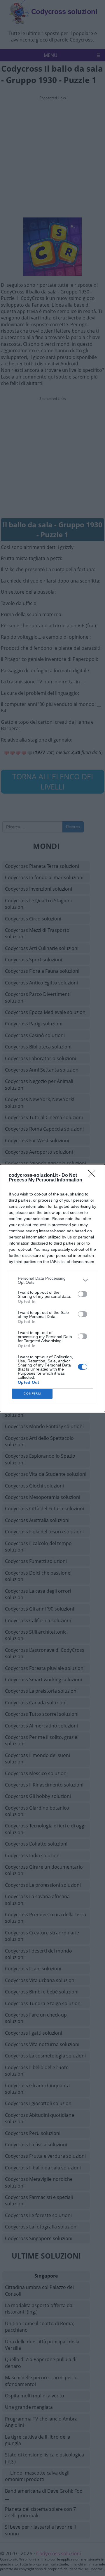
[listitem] (52, 1280)
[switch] (83, 1294)
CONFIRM (32, 1394)
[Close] (94, 1176)
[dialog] (52, 1288)
